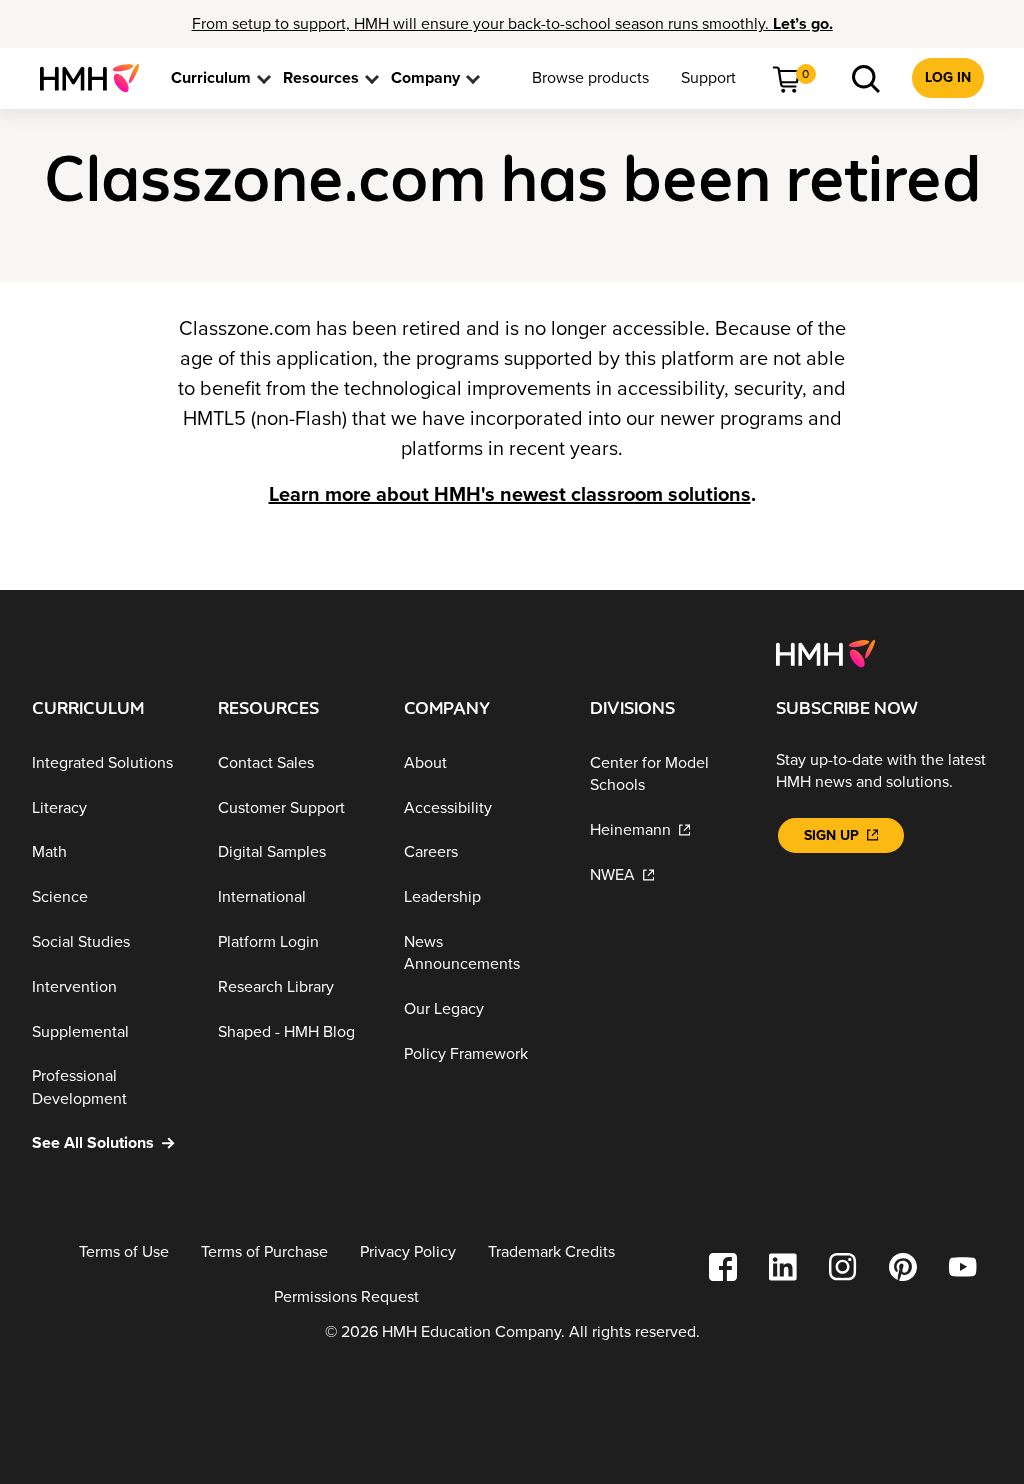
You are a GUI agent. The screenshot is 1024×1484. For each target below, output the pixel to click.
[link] (97, 78)
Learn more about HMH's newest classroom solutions (510, 495)
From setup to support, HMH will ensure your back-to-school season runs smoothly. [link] (512, 24)
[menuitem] (97, 78)
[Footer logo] (825, 652)
